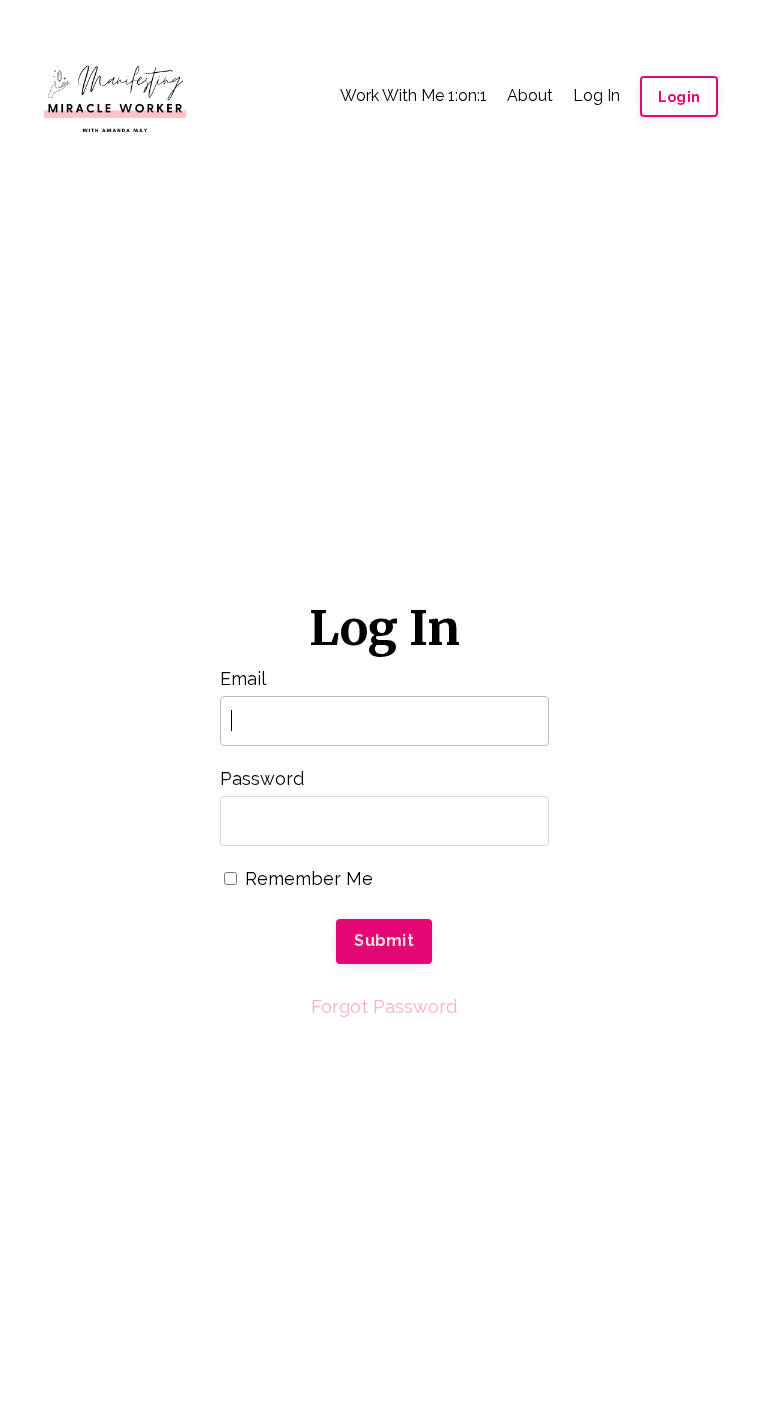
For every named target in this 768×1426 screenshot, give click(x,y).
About (530, 95)
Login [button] (679, 96)
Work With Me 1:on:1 (413, 95)
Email (243, 678)
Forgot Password (384, 1006)
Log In (596, 95)
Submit (384, 940)
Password (262, 778)
